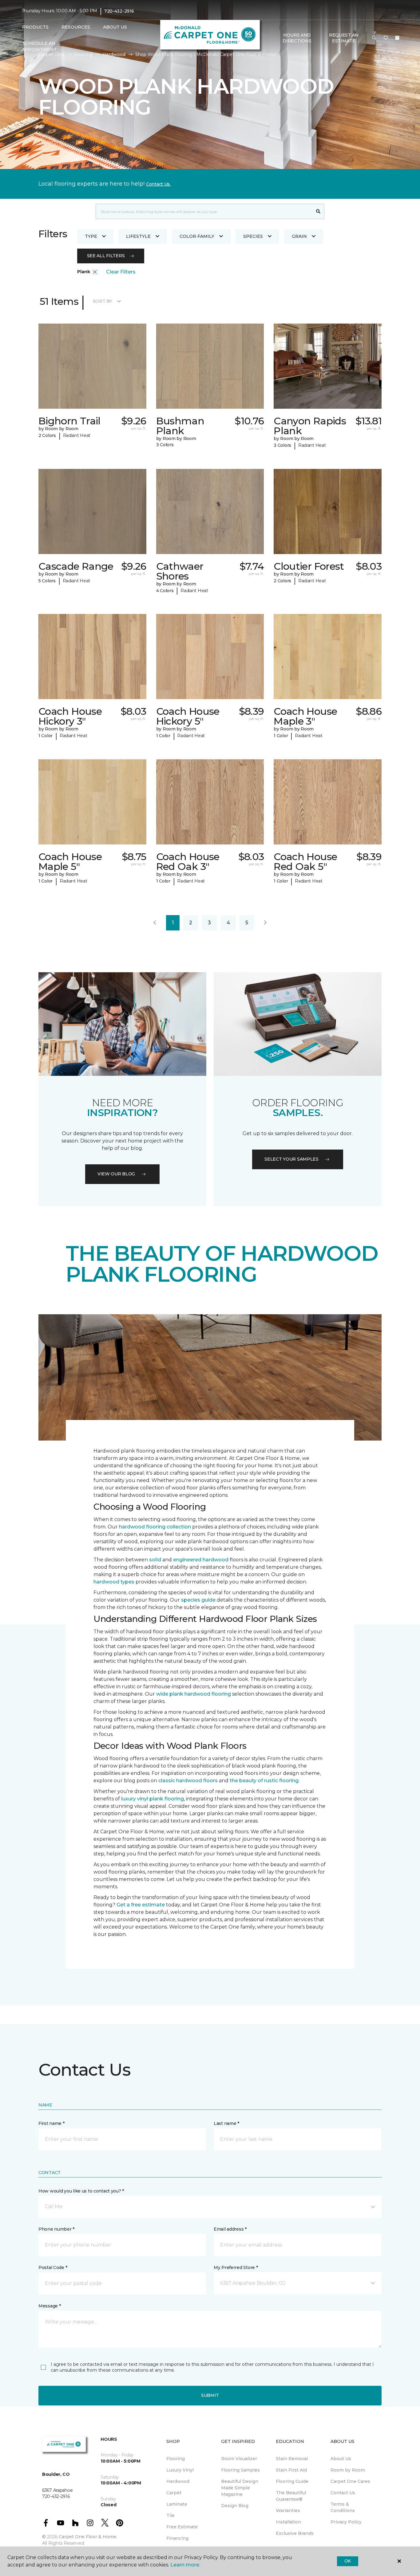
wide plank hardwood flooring (194, 1694)
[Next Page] (265, 923)
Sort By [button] (103, 301)
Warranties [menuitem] (288, 2511)
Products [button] (35, 27)
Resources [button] (76, 27)
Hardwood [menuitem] (178, 2481)
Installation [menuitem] (288, 2522)
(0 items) (397, 38)
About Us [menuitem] (341, 2459)
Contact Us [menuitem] (343, 2493)
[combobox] (204, 211)
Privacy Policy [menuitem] (346, 2522)
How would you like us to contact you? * (81, 2191)
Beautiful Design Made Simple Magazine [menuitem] (240, 2488)
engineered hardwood (201, 1560)
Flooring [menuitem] (176, 2459)
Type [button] (91, 236)
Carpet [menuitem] (174, 2493)
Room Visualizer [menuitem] (239, 2459)
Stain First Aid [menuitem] (291, 2470)
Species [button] (253, 236)
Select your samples (291, 1159)
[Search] (318, 211)
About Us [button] (115, 27)
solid (155, 1560)
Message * (50, 2306)
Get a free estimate (141, 1905)
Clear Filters (121, 272)
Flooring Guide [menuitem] (292, 2481)
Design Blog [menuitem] (235, 2506)
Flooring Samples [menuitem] (240, 2470)
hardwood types (114, 1582)
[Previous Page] (155, 923)
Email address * (230, 2229)
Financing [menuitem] (177, 2538)
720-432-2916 (119, 11)
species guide (198, 1600)
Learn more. (185, 2565)
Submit (210, 2395)
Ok (348, 2561)
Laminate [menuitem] (177, 2504)
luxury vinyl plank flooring (153, 1799)
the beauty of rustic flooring (264, 1781)
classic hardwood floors (188, 1781)
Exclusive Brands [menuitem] (295, 2533)
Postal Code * (53, 2267)
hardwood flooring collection (155, 1527)
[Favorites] (386, 38)
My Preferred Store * (236, 2267)
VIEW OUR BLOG (116, 1174)
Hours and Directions (297, 38)
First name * (52, 2123)
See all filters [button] (106, 256)
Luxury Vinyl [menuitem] (180, 2470)
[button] (374, 38)
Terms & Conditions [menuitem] (343, 2507)
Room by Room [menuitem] (348, 2470)
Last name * (226, 2123)
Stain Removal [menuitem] (292, 2459)
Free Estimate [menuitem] (182, 2527)
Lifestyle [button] (138, 236)
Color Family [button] (197, 236)
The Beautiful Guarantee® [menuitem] (291, 2496)
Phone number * (56, 2229)
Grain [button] (299, 236)
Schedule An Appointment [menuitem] (39, 46)
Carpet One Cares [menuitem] (350, 2481)
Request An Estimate (344, 38)
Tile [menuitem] (170, 2515)
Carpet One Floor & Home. (88, 2537)
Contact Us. (158, 184)
